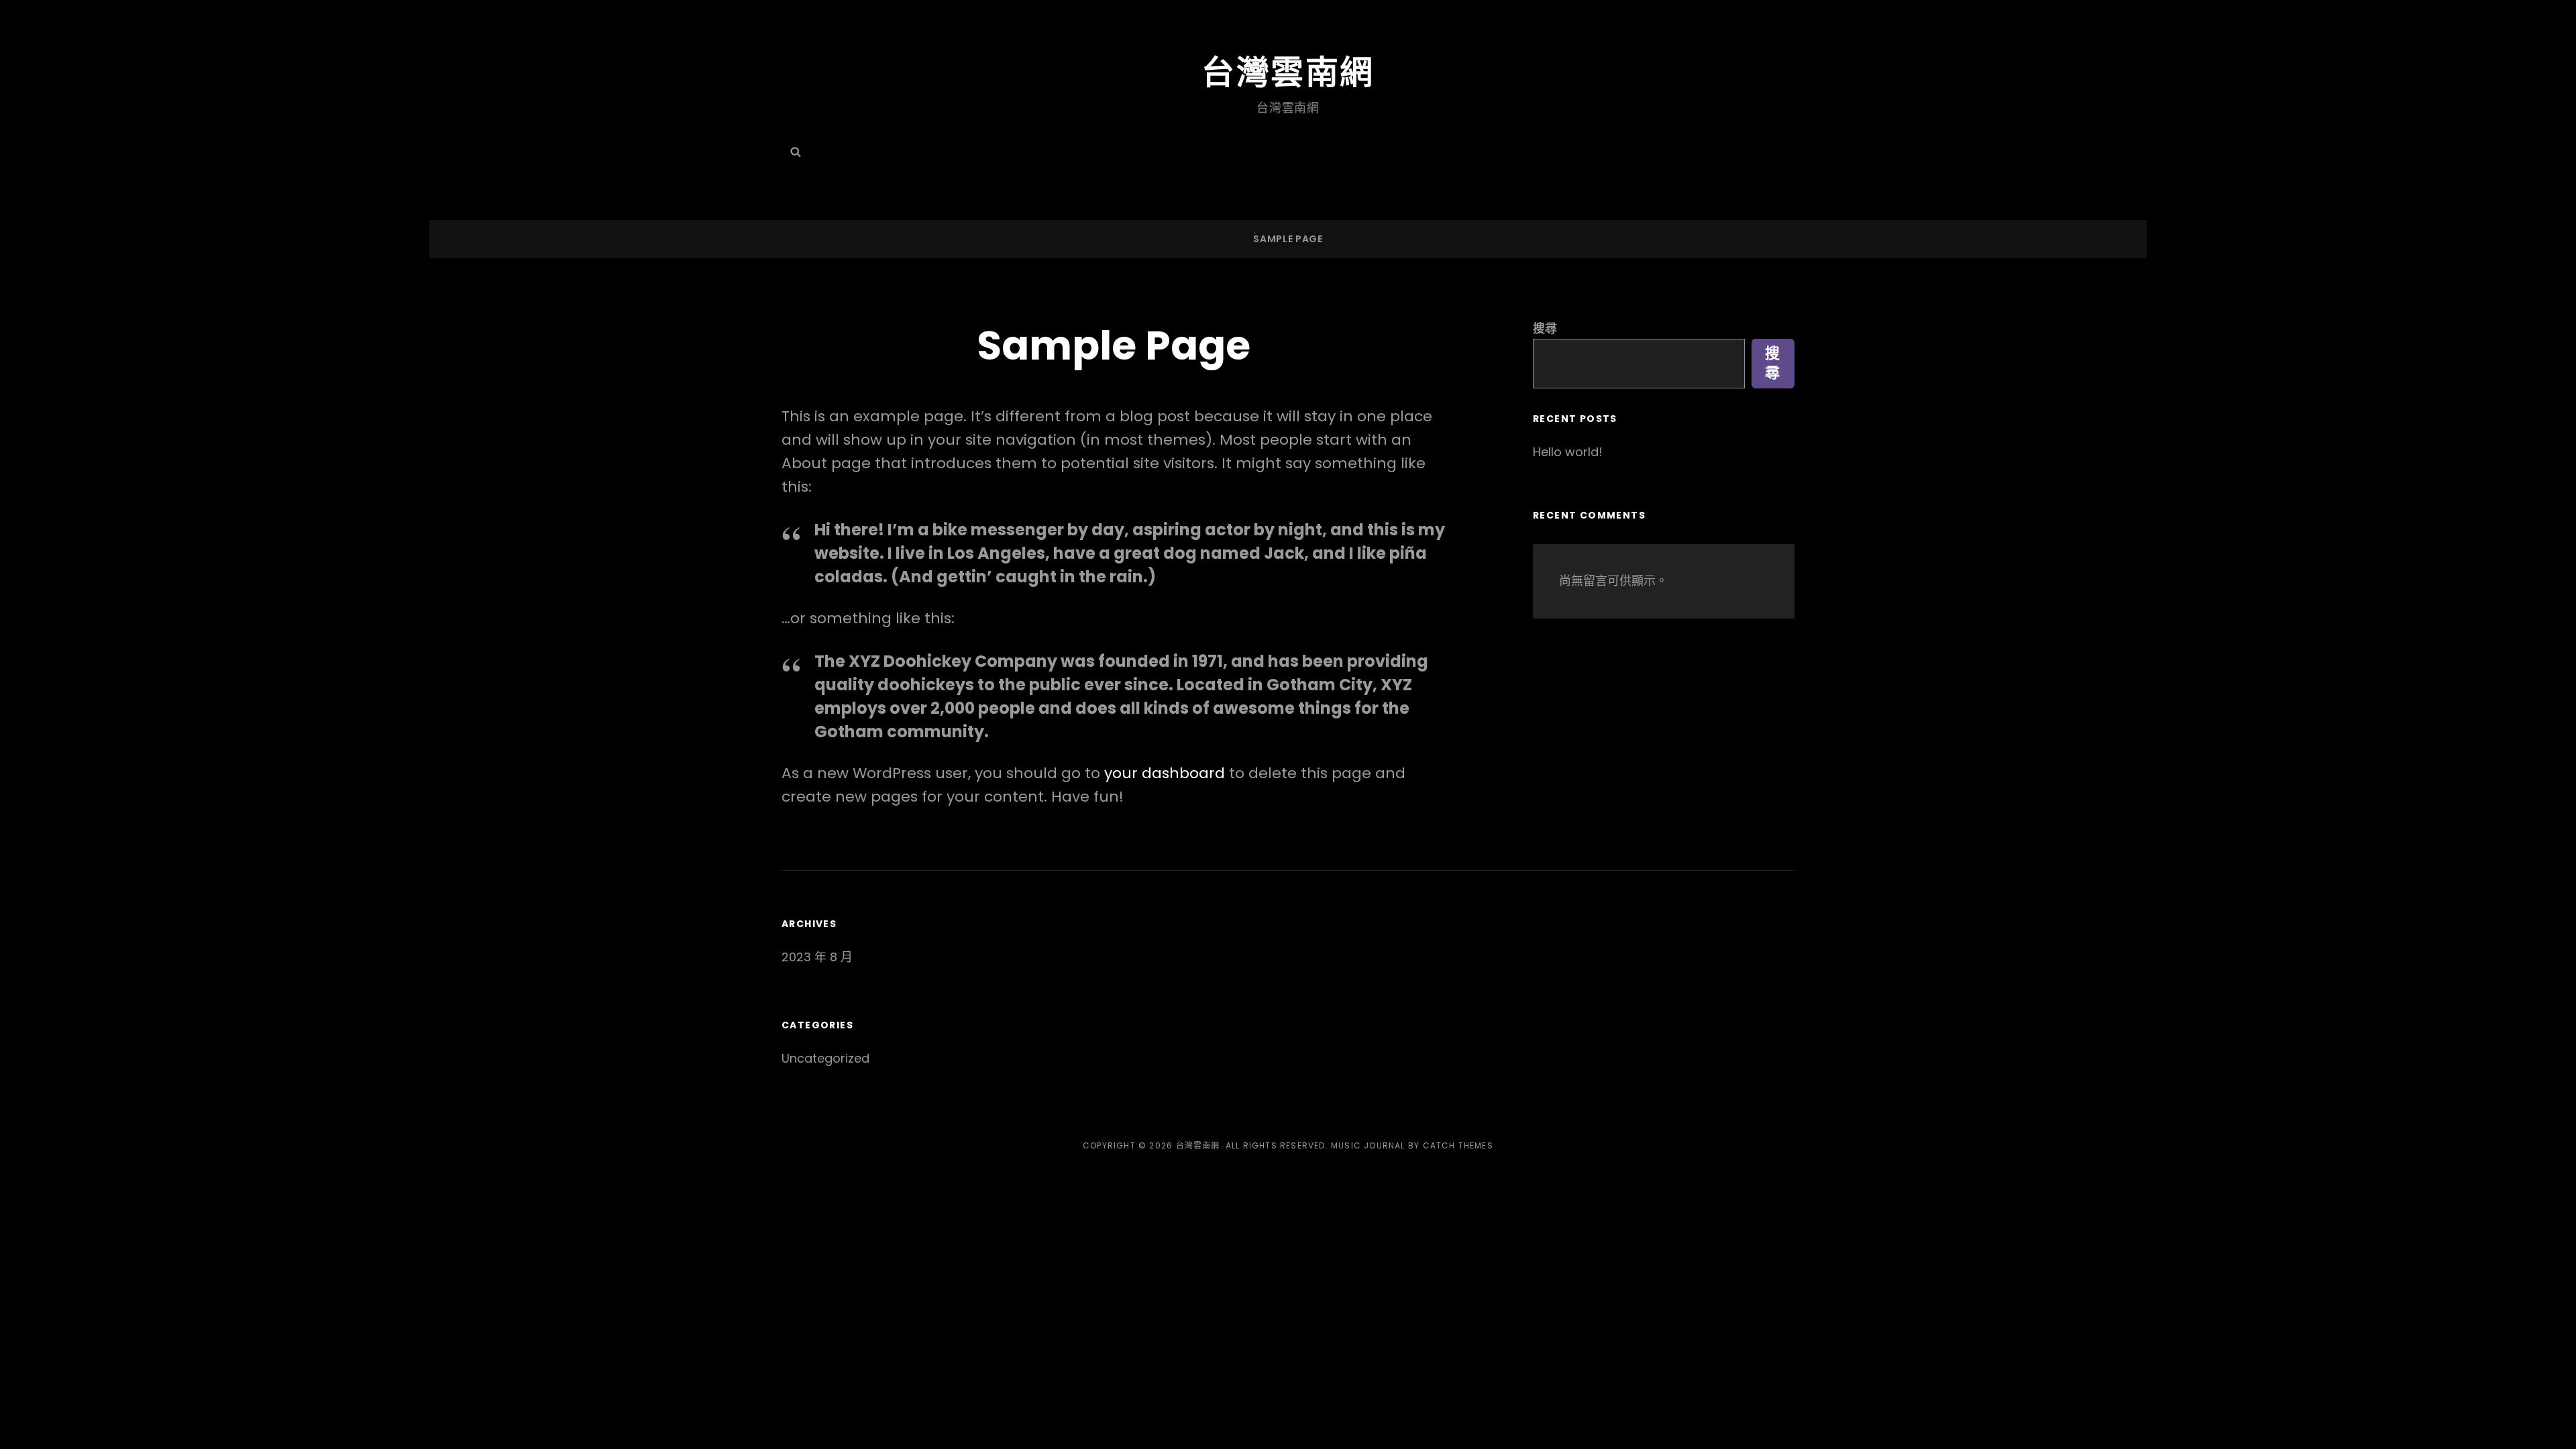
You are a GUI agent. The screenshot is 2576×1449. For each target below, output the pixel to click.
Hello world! (1568, 452)
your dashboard (1165, 773)
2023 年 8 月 (817, 957)
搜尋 (1545, 328)
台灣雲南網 (1288, 72)
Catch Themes (1458, 1145)
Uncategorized (825, 1058)
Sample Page (1288, 239)
